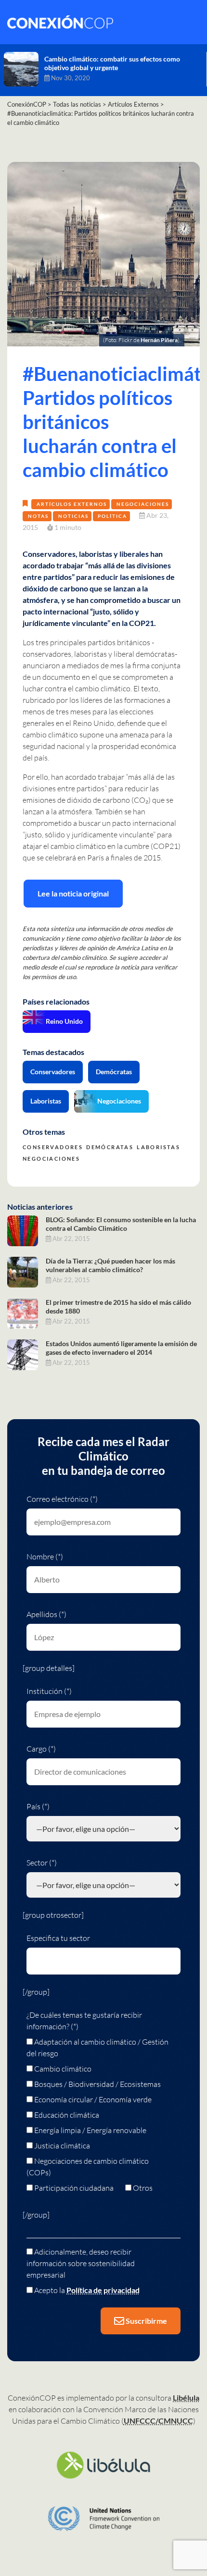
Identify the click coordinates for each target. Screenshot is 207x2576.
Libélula (186, 2398)
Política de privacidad (103, 2290)
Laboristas (46, 1101)
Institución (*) (49, 1691)
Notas (38, 516)
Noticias (73, 516)
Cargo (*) (41, 1749)
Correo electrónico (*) (62, 1499)
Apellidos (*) (46, 1614)
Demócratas (114, 1072)
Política (112, 516)
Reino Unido (64, 1021)
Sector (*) (42, 1863)
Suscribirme (146, 2321)
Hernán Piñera (159, 340)
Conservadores (53, 1072)
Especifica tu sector (58, 1938)
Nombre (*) (45, 1557)
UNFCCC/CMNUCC (158, 2421)
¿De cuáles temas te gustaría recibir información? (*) (84, 2021)
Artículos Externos (72, 504)
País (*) (38, 1806)
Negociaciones (143, 504)
